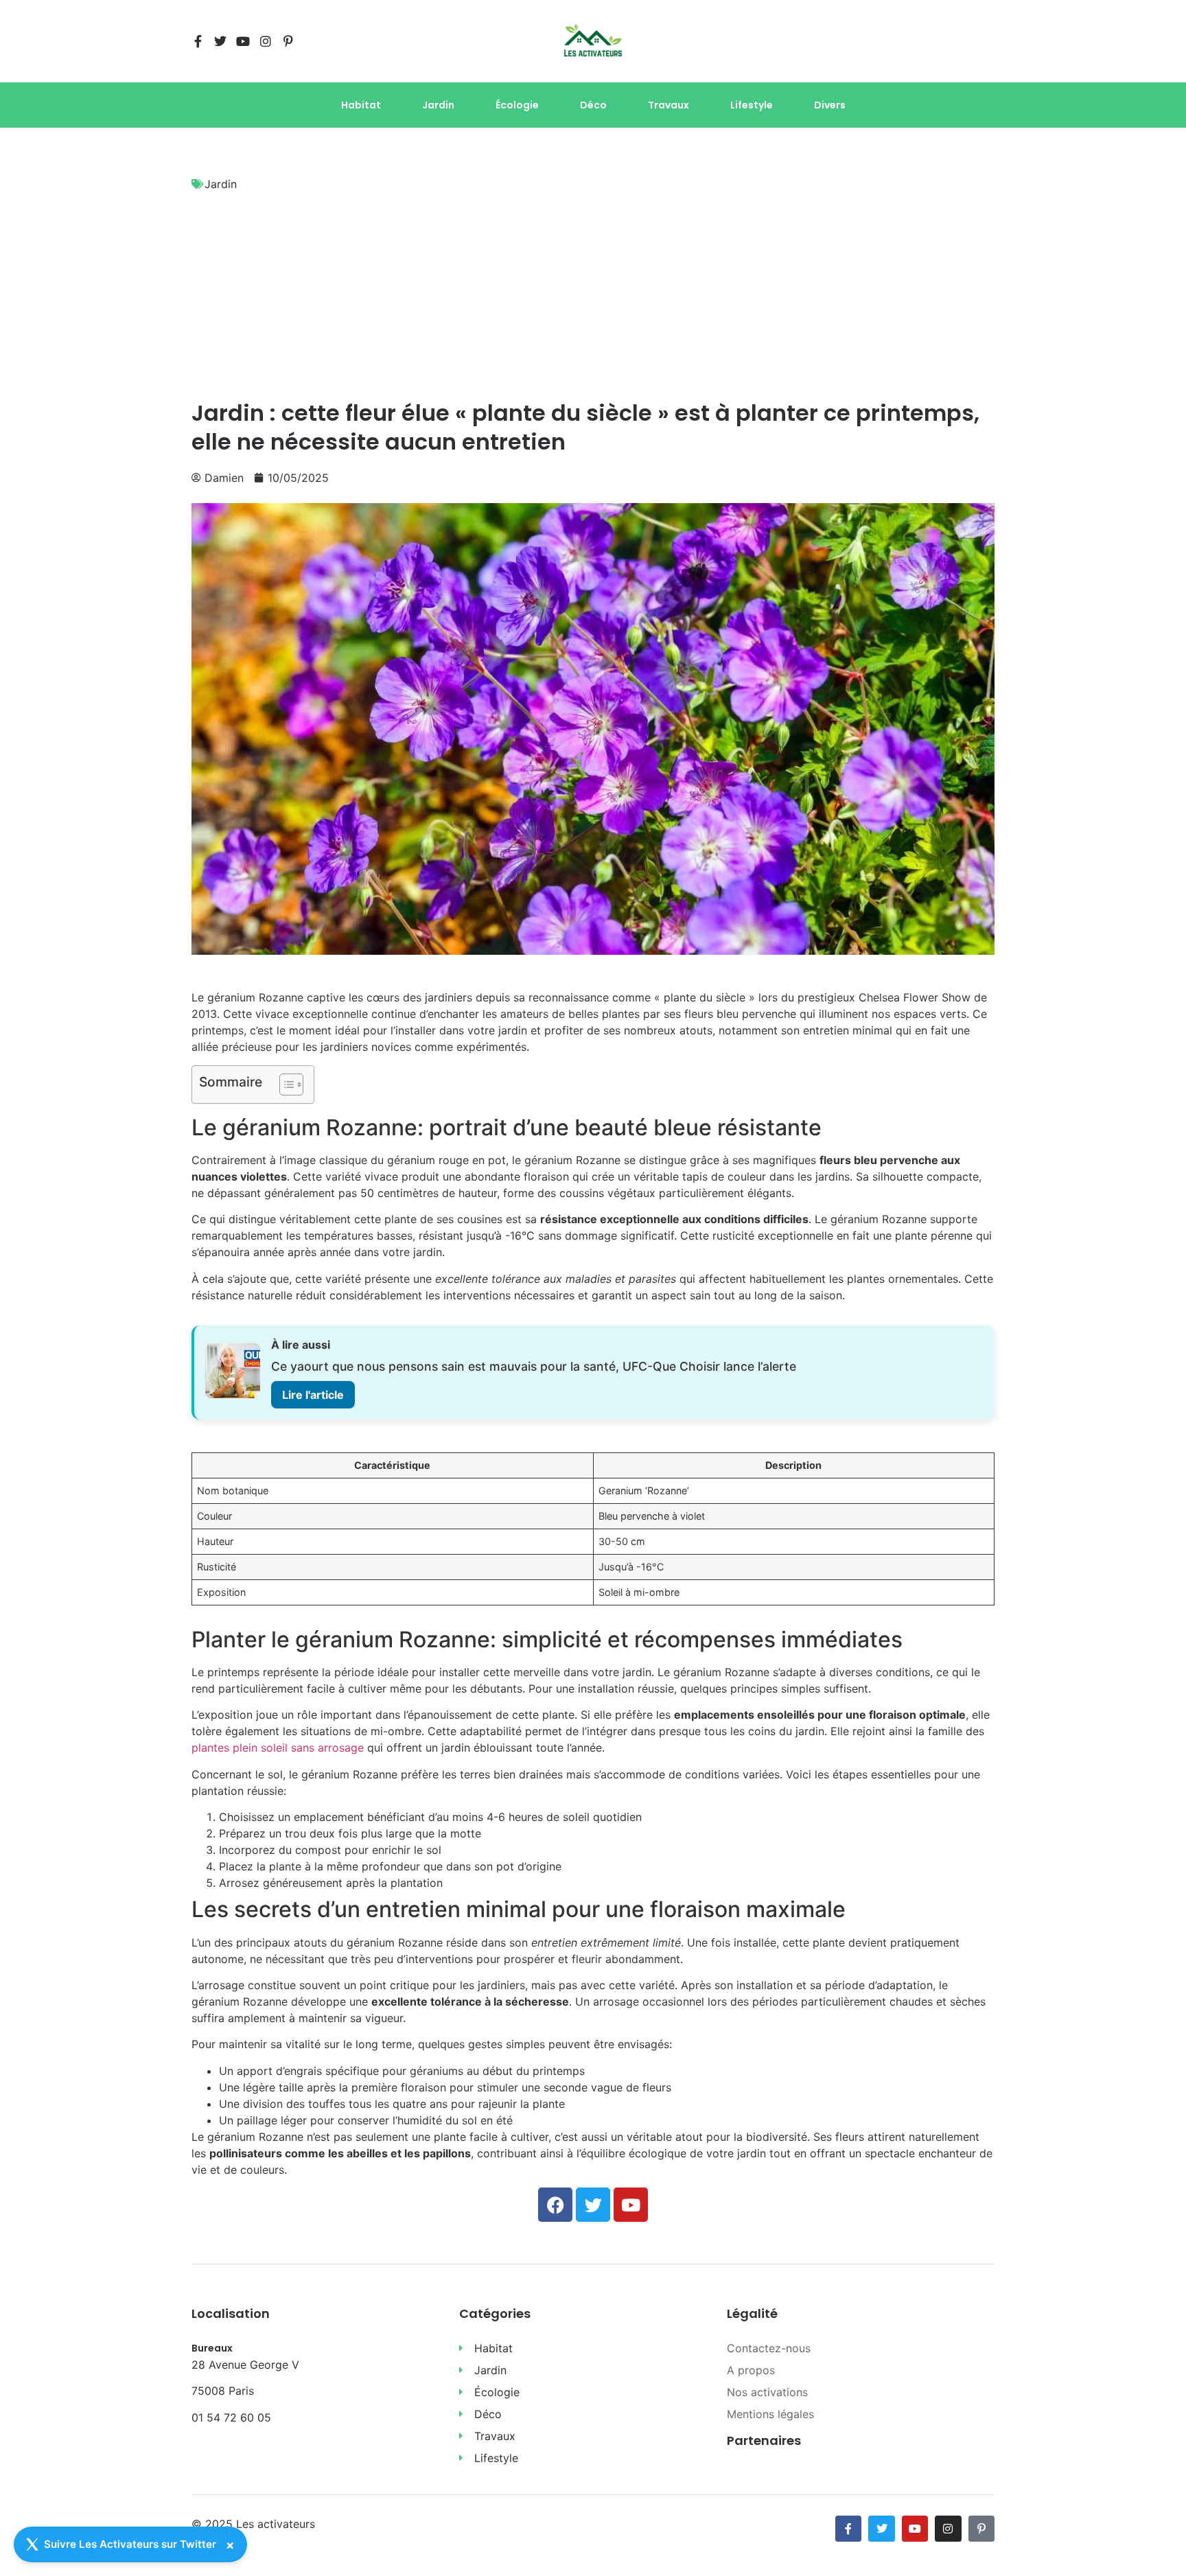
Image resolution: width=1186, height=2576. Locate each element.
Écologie (517, 105)
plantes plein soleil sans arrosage (278, 1748)
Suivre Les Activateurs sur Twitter (130, 2544)
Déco (593, 105)
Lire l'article (313, 1395)
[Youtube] (243, 41)
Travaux (668, 105)
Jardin (438, 105)
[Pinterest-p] (288, 41)
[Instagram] (266, 41)
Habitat (361, 105)
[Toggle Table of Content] (284, 1084)
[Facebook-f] (198, 41)
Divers (830, 105)
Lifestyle (752, 105)
